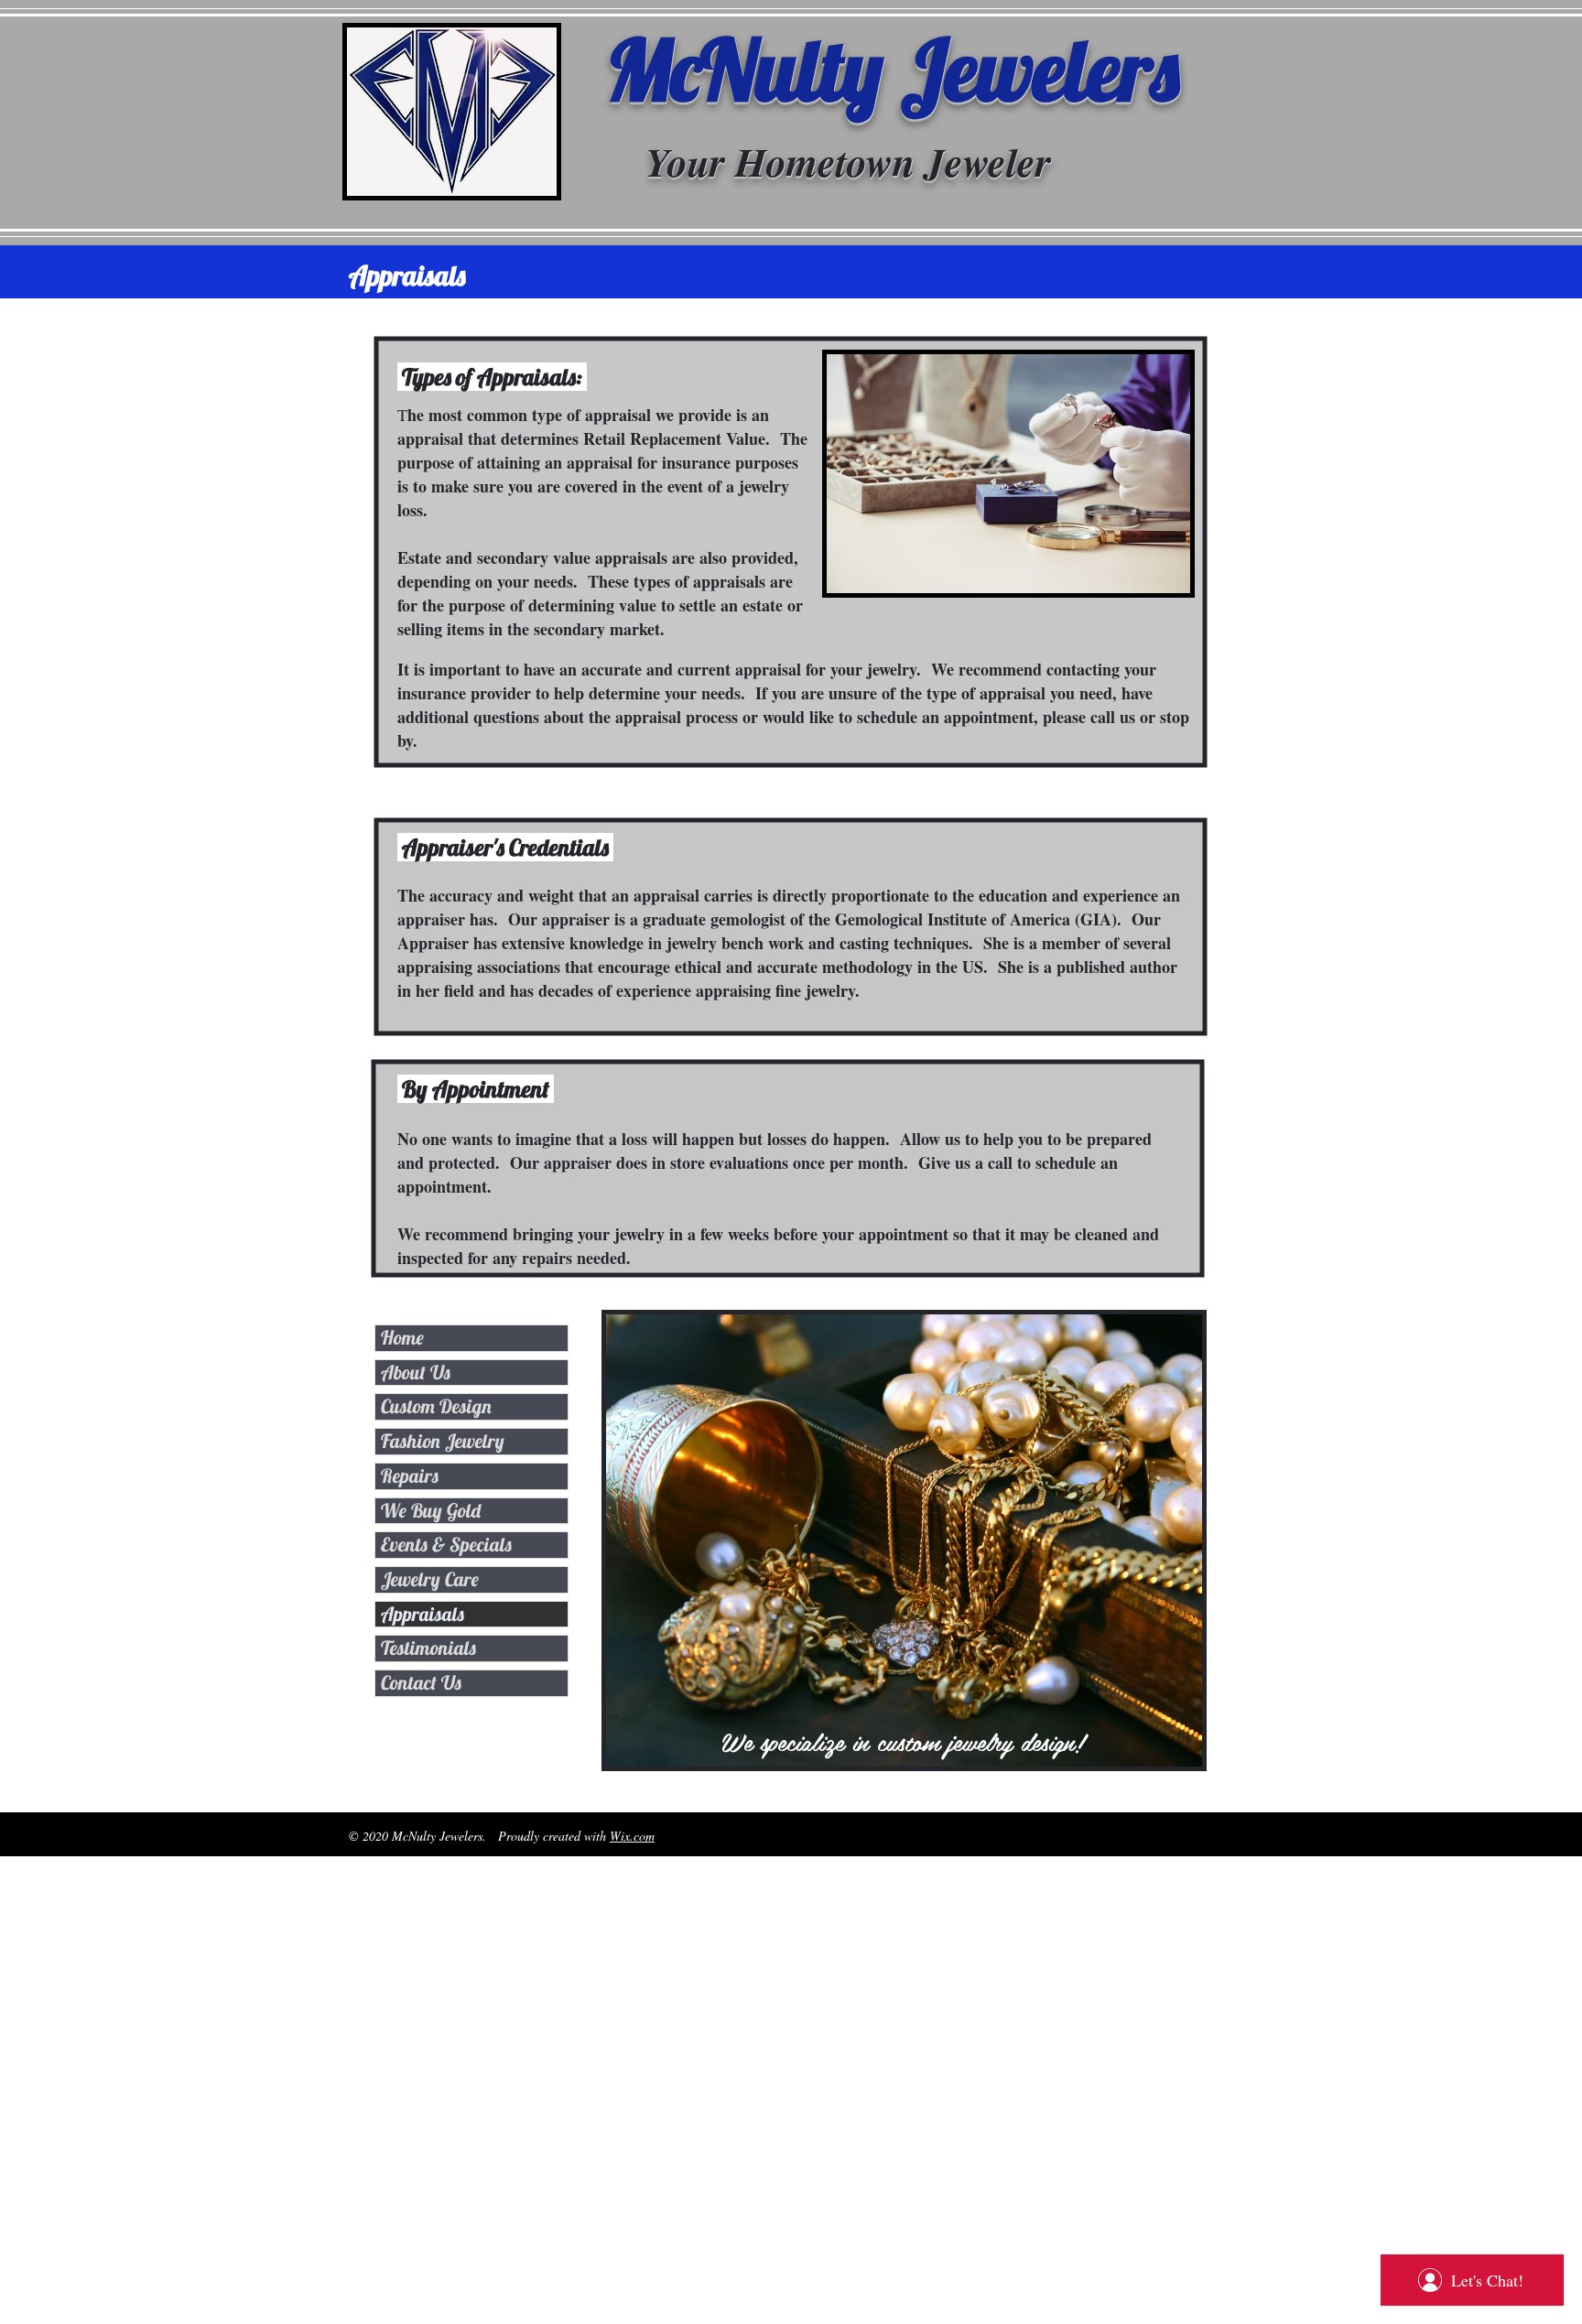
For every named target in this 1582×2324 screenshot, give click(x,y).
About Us (416, 1372)
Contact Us (421, 1682)
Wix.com (632, 1836)
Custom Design (436, 1406)
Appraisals (423, 1614)
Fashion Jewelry (443, 1441)
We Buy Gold (431, 1510)
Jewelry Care (430, 1579)
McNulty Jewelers (893, 69)
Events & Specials (446, 1544)
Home (402, 1337)
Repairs (410, 1475)
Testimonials (428, 1648)
